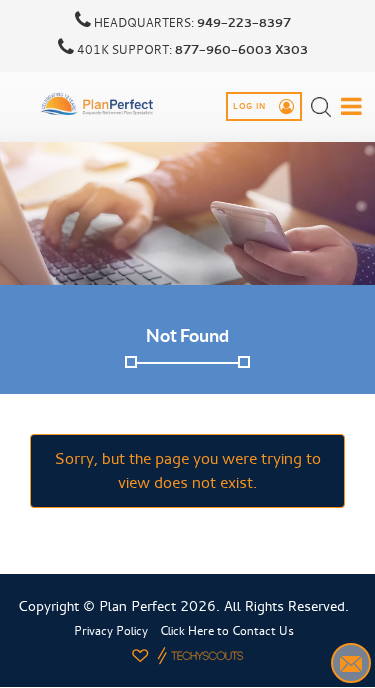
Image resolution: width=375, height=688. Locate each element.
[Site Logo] (98, 104)
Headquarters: (191, 23)
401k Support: (191, 50)
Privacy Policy (111, 631)
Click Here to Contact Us (227, 631)
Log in (251, 107)
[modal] (351, 106)
